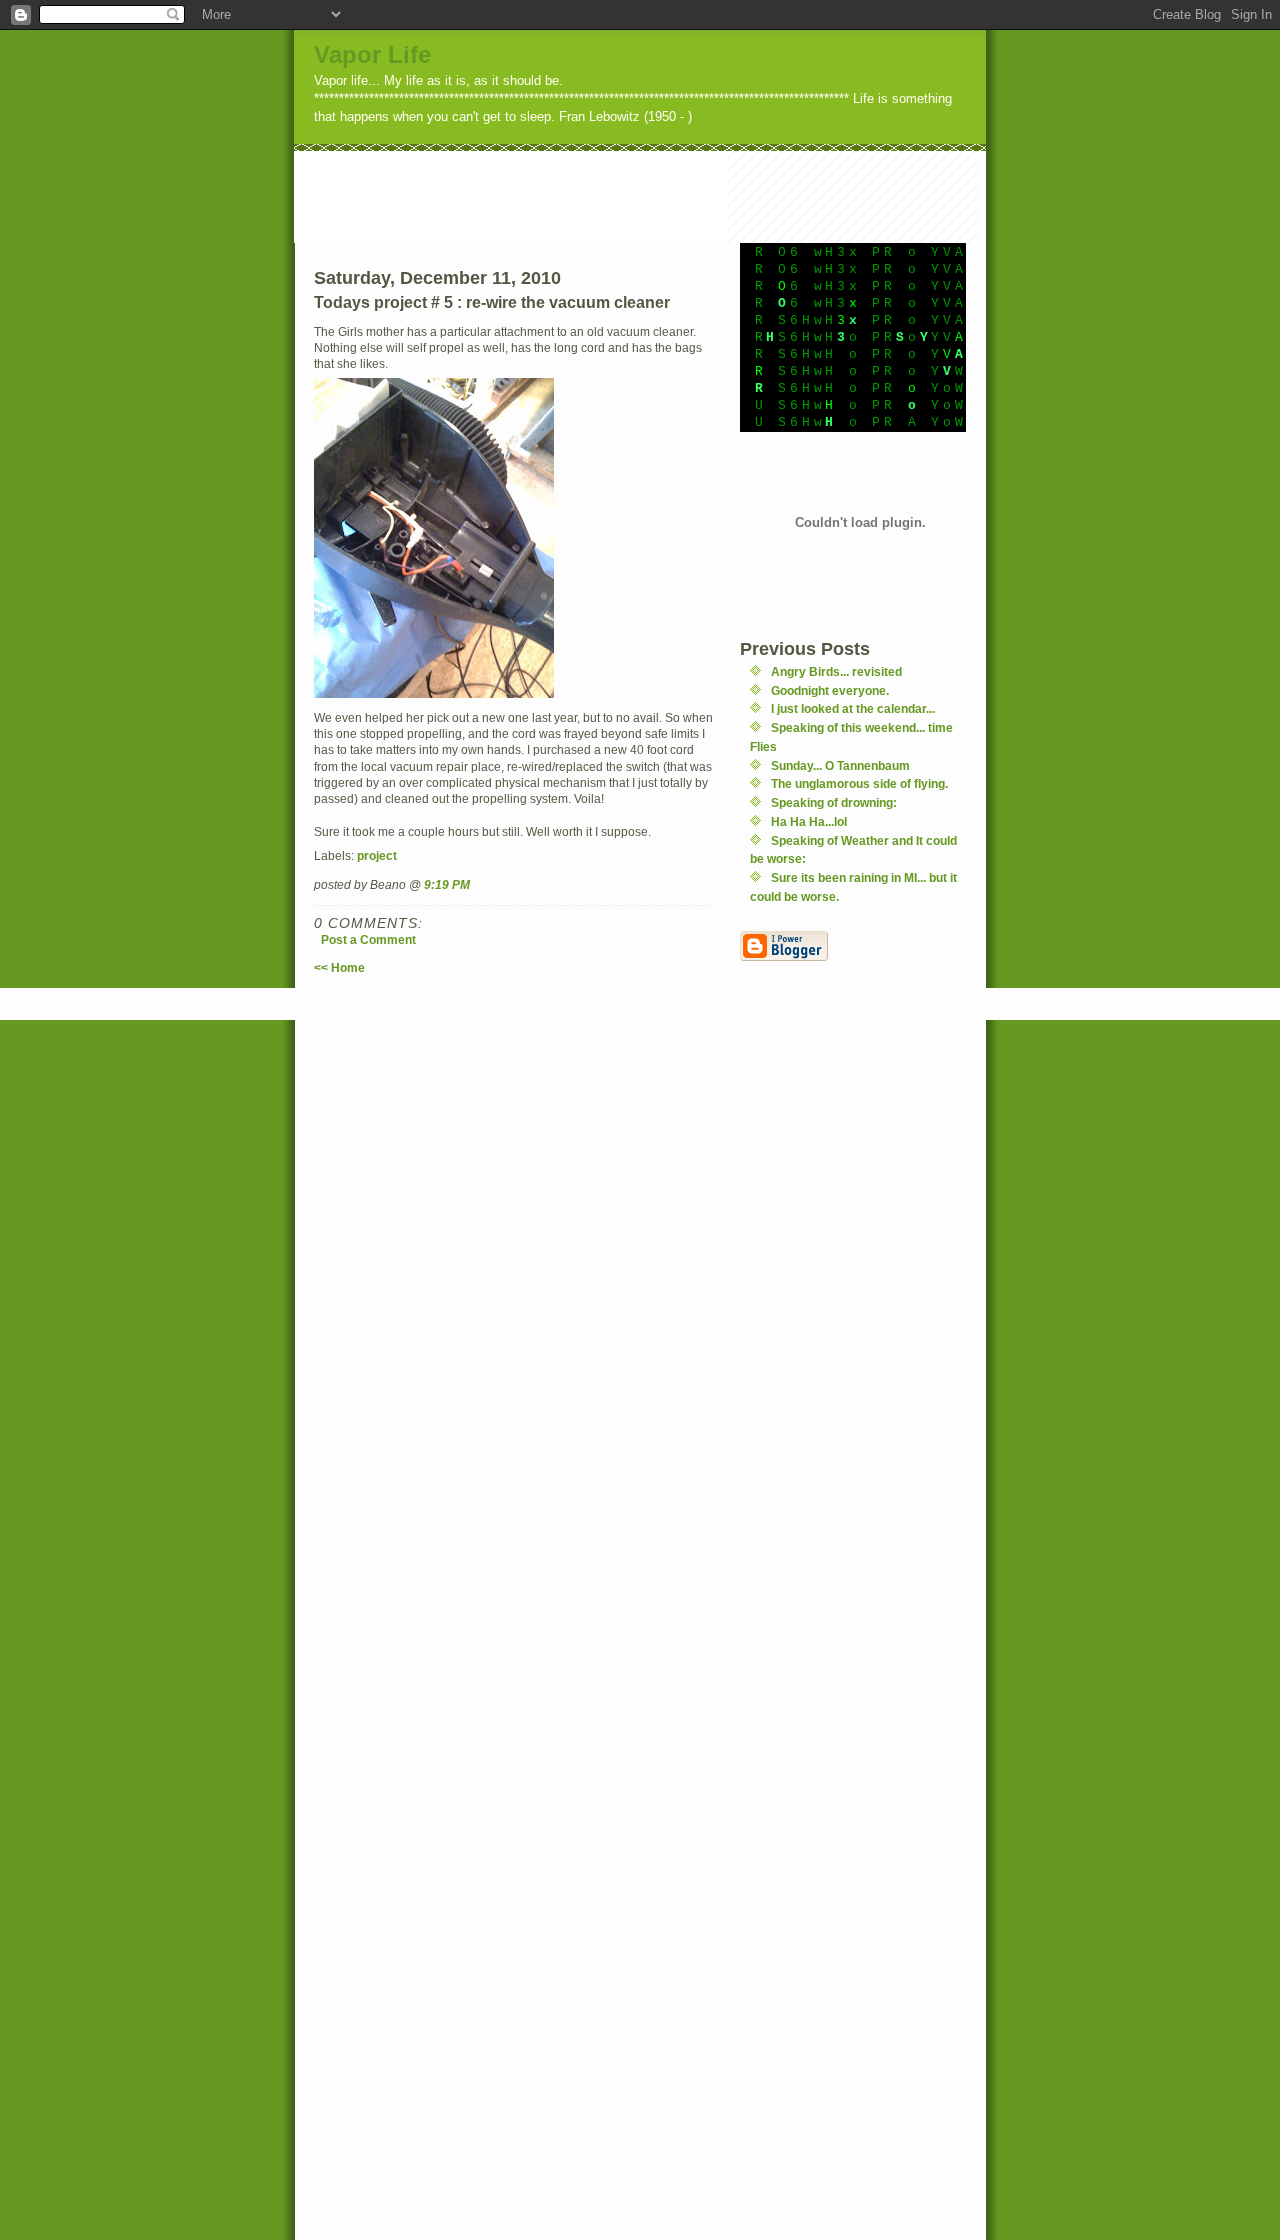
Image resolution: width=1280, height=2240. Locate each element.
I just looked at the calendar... (853, 708)
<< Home (339, 967)
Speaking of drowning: (834, 802)
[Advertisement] (658, 196)
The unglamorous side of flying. (859, 783)
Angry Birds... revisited (836, 671)
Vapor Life (372, 54)
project (377, 855)
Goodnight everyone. (830, 690)
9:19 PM (447, 884)
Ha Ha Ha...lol (809, 821)
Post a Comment (368, 939)
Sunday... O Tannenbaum (840, 765)
